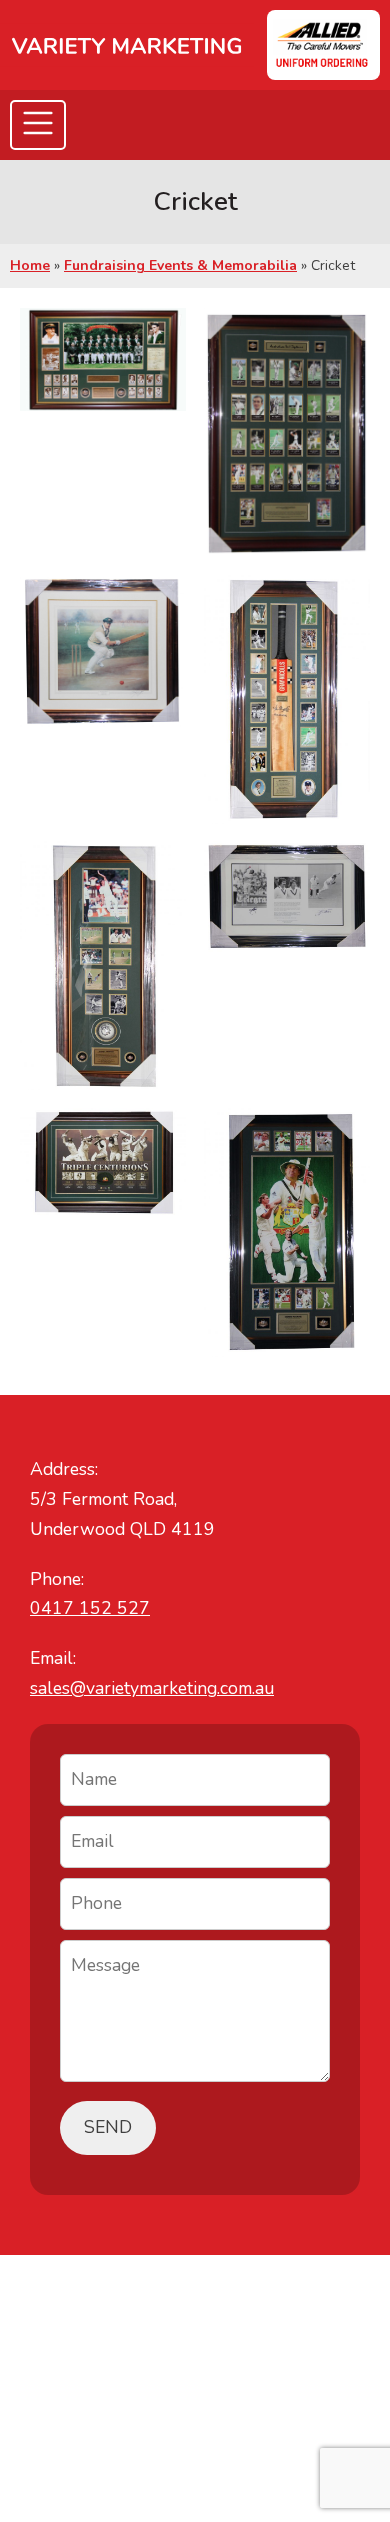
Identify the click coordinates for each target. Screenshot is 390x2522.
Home (30, 265)
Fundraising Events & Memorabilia (180, 265)
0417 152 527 (90, 1608)
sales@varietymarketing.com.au (152, 1688)
